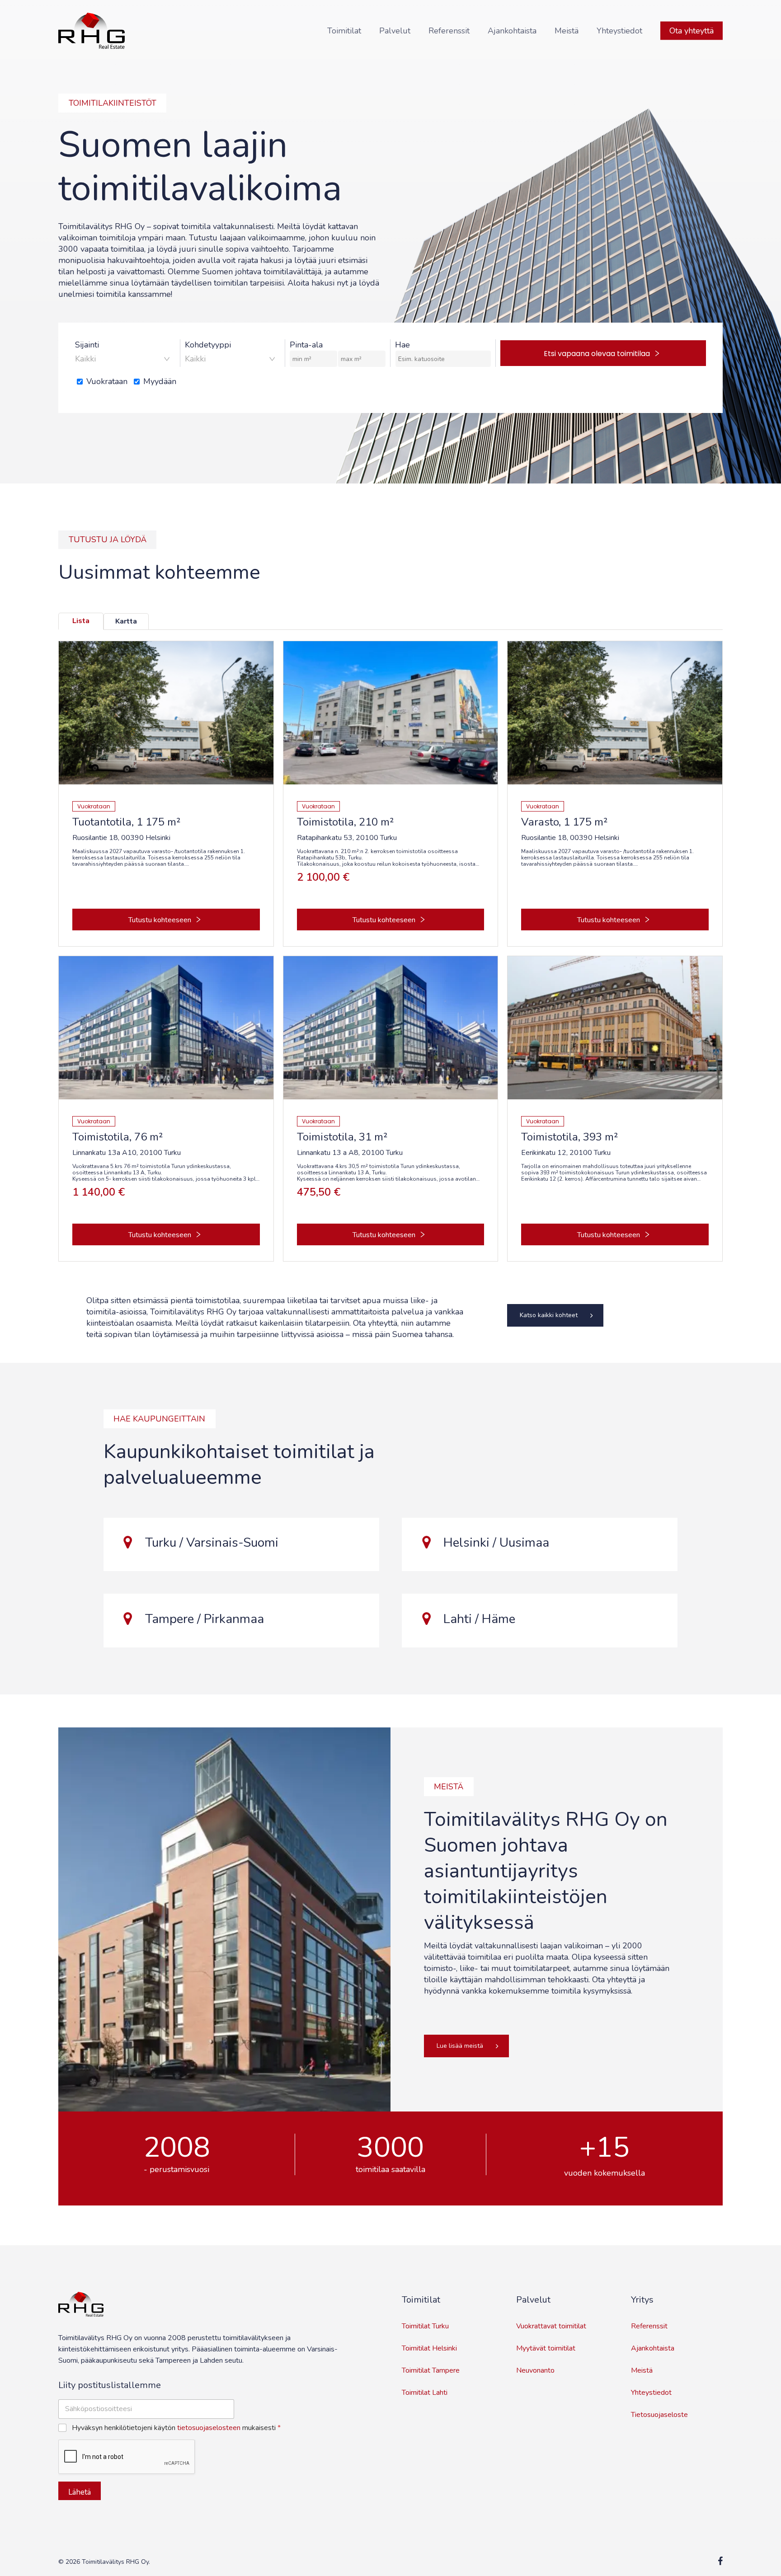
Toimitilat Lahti (425, 2393)
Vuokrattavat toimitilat (551, 2326)
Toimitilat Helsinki (429, 2348)
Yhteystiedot (651, 2393)
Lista (81, 621)
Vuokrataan (107, 381)
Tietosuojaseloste (659, 2415)
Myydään (160, 381)
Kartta (126, 621)
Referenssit (649, 2326)
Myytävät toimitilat (546, 2348)
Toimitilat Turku (425, 2326)
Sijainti (87, 345)
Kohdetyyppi (208, 345)
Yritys (642, 2300)
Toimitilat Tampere (431, 2370)
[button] (555, 1315)
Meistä (642, 2370)
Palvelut (533, 2300)
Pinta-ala (306, 345)
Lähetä (80, 2492)
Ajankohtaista (653, 2348)
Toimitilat (421, 2300)
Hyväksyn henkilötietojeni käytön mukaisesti (176, 2428)
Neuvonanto (535, 2370)
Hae (402, 345)
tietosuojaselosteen (209, 2428)
